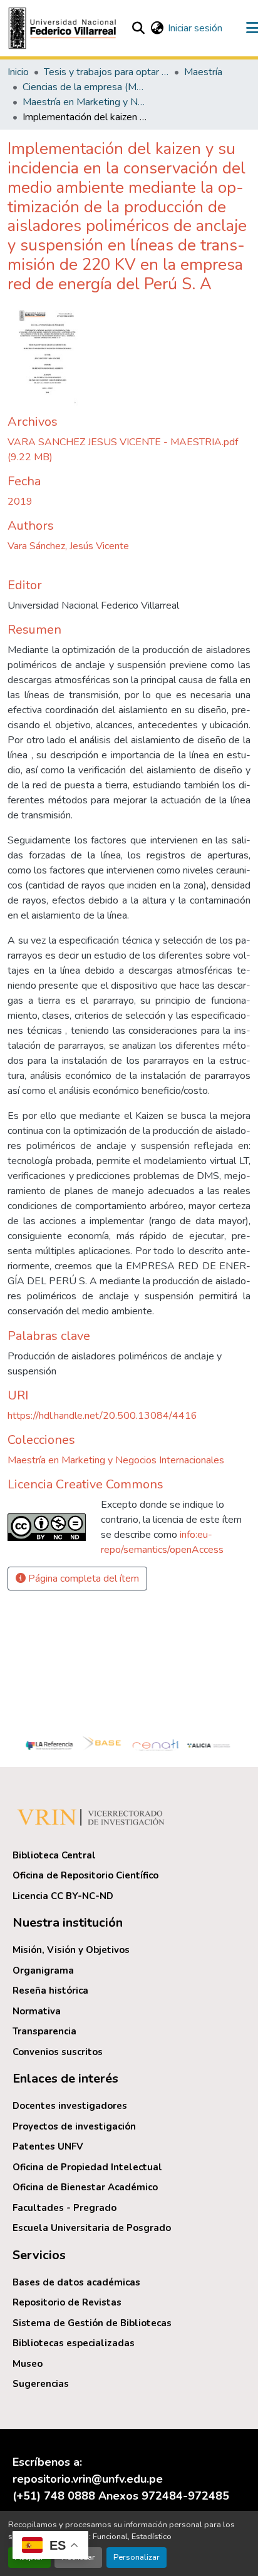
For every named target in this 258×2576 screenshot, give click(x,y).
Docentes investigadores (70, 2106)
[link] (129, 450)
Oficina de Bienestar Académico (85, 2187)
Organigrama (43, 1971)
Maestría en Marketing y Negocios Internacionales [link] (85, 102)
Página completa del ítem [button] (82, 1579)
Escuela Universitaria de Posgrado (92, 2228)
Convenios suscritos (58, 2052)
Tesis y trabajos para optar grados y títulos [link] (106, 72)
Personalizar (137, 2557)
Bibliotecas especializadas (74, 2343)
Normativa (37, 2011)
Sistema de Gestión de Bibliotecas (92, 2323)
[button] (64, 28)
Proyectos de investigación (74, 2126)
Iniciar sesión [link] (195, 28)
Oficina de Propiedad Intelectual (87, 2167)
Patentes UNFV (48, 2146)
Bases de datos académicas (76, 2282)
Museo (28, 2364)
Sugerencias (41, 2384)
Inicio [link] (18, 72)
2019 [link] (20, 502)
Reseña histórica (50, 1991)
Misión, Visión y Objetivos (71, 1950)
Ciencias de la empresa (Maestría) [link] (85, 87)
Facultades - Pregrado (64, 2208)
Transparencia (44, 2031)
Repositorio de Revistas (67, 2302)
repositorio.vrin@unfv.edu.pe (88, 2479)
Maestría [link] (203, 72)
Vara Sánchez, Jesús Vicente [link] (68, 546)
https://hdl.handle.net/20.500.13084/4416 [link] (102, 1416)
